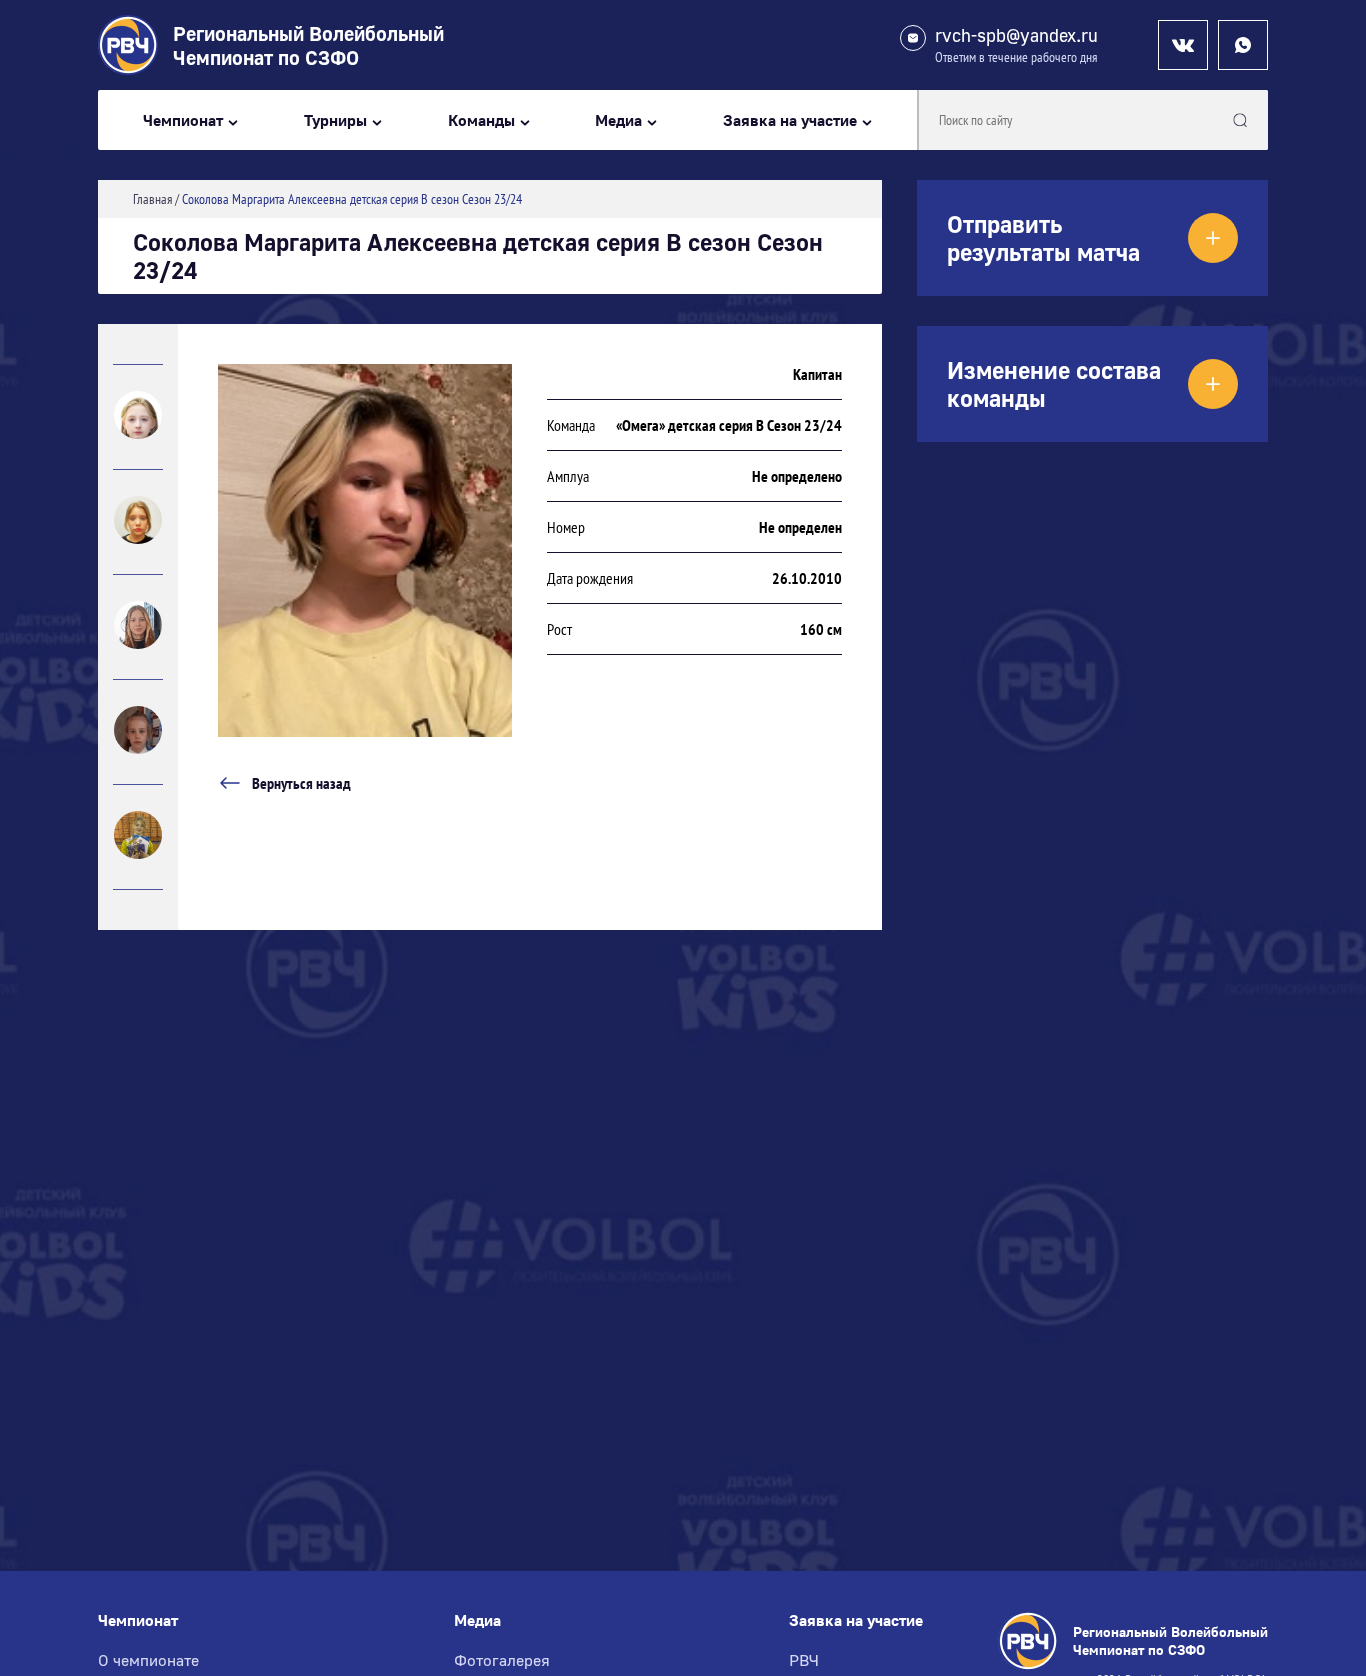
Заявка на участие (790, 120)
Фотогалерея (502, 1660)
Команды (481, 120)
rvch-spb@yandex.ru (1016, 35)
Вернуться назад (301, 783)
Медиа (618, 120)
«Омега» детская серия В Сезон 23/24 (729, 425)
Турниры (335, 120)
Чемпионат (183, 120)
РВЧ (804, 1660)
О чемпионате (148, 1660)
